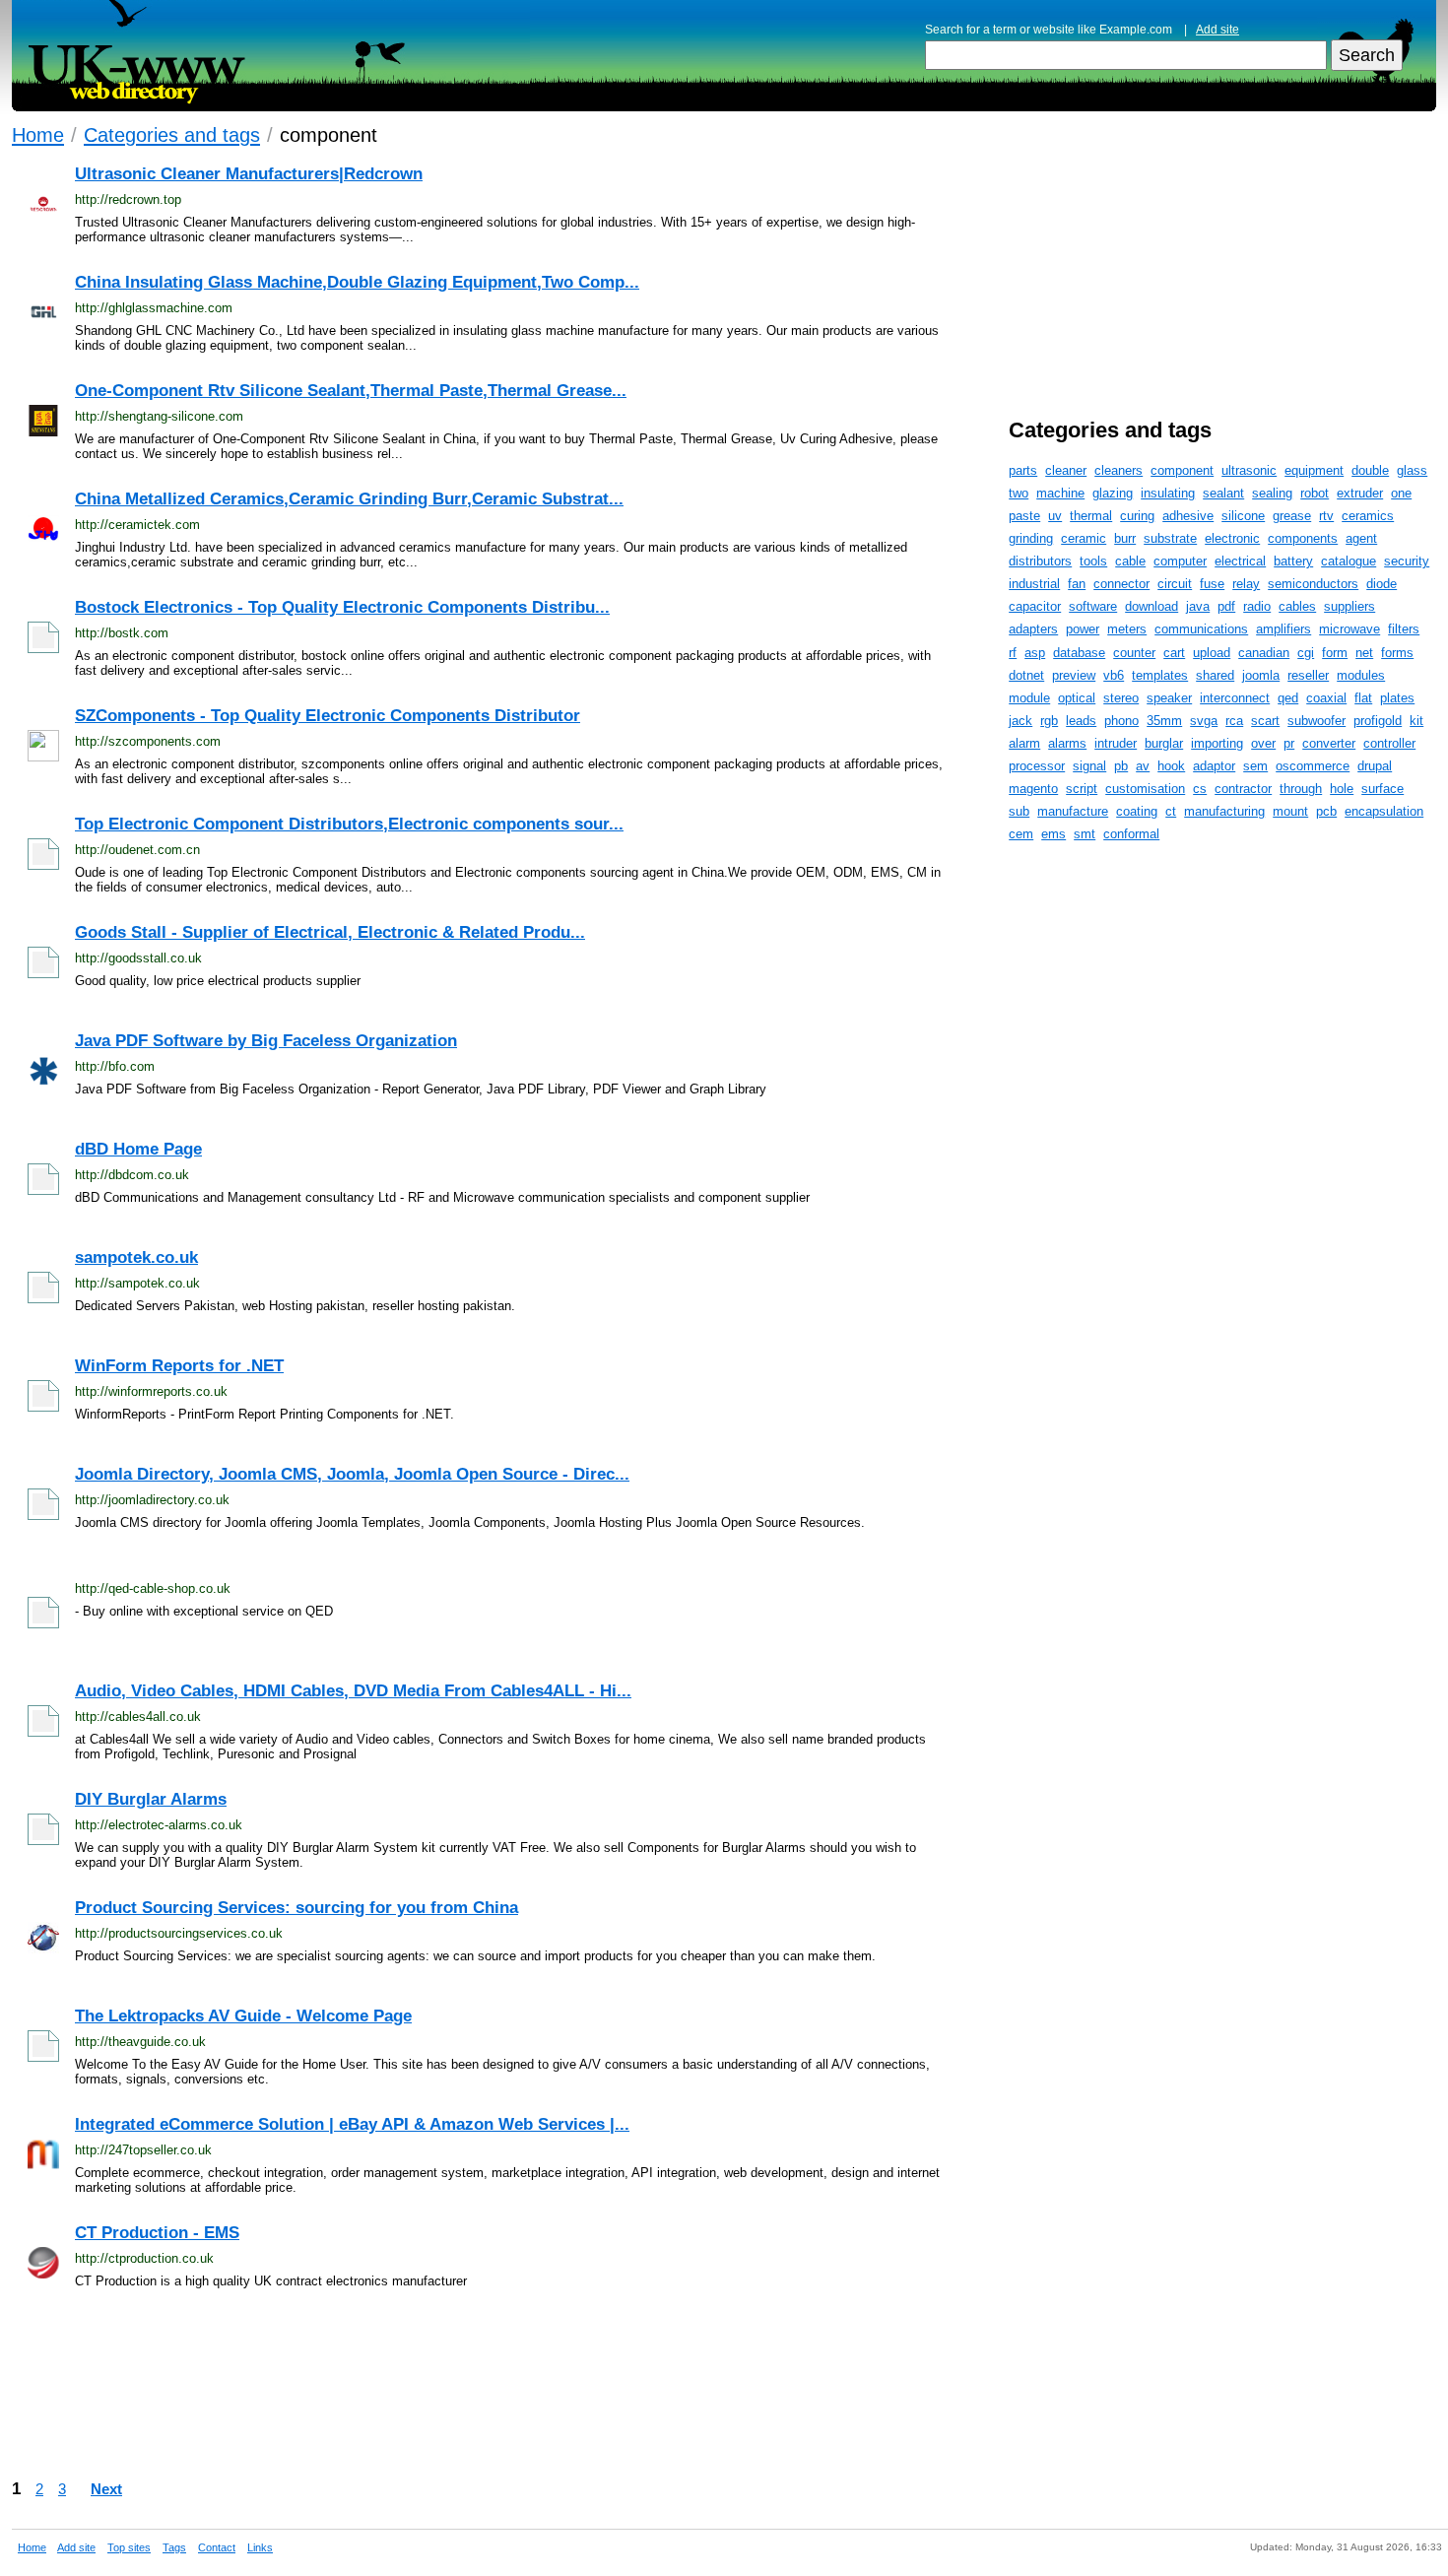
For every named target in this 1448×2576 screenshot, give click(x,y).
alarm (1024, 743)
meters (1127, 629)
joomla (1261, 675)
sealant (1223, 493)
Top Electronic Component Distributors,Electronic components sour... (349, 824)
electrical (1240, 561)
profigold (1378, 721)
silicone (1243, 516)
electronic (1232, 538)
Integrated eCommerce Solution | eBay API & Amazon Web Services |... (352, 2124)
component (1182, 470)
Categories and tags (172, 134)
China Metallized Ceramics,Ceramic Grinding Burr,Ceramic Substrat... (349, 499)
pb (1121, 766)
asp (1035, 653)
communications (1201, 629)
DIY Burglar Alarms (151, 1799)
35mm (1164, 721)
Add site (1218, 30)
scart (1265, 721)
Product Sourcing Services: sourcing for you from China (296, 1908)
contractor (1243, 789)
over (1263, 743)
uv (1055, 516)
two (1019, 493)
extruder (1360, 493)
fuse (1212, 584)
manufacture (1073, 811)
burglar (1164, 743)
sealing (1272, 493)
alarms (1067, 743)
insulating (1168, 493)
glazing (1113, 493)
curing (1137, 516)
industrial (1034, 584)
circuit (1175, 584)
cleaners (1119, 470)
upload (1212, 653)
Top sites (129, 2547)
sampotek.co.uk (136, 1257)
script (1082, 789)
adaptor (1214, 766)
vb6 (1114, 675)
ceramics (1368, 516)
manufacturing (1224, 811)
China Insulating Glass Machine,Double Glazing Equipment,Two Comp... (357, 282)
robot (1315, 493)
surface (1382, 789)
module (1029, 698)
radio (1257, 606)
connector (1121, 584)
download (1152, 606)
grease (1292, 516)
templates (1160, 675)
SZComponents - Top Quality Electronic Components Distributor (328, 716)
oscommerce (1313, 766)
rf (1013, 653)
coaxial (1326, 698)
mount (1290, 811)
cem (1021, 834)
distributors (1040, 561)
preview (1074, 675)
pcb (1326, 811)
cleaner (1066, 470)
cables (1297, 606)
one (1401, 493)
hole (1342, 789)
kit (1416, 721)
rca (1234, 721)
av (1143, 766)
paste (1024, 516)
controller (1389, 743)
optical (1077, 698)
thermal (1091, 516)
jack (1020, 721)
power (1083, 629)
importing (1217, 743)
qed (1288, 698)
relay (1246, 584)
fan (1077, 584)
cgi (1306, 653)
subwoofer (1316, 721)
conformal (1131, 834)
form (1335, 653)
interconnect (1235, 698)
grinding (1031, 538)
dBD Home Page (138, 1149)
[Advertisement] (593, 2391)
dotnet (1026, 675)
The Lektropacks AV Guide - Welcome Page (243, 2016)
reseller (1308, 675)
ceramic (1084, 538)
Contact (217, 2547)
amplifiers (1283, 629)
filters (1404, 629)
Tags (174, 2547)
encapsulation (1384, 811)
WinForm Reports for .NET (179, 1366)
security (1407, 561)
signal (1089, 766)
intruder (1116, 743)
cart (1174, 653)
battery (1293, 561)
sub (1019, 811)
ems (1053, 834)
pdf (1226, 606)
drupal (1375, 766)
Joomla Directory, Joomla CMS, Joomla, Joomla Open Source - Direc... (352, 1474)
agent (1361, 538)
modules (1361, 675)
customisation (1145, 789)
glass (1412, 470)
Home (38, 134)
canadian (1264, 653)
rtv (1326, 516)
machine (1060, 493)
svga (1204, 721)
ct (1171, 811)
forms (1397, 653)
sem (1255, 766)
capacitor (1035, 606)
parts (1023, 470)
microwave (1349, 629)
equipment (1314, 470)
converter (1329, 743)
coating (1137, 811)
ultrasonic (1249, 470)
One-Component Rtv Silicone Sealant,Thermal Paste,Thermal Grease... (351, 391)
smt (1085, 834)
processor (1037, 766)
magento (1033, 789)
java (1198, 606)
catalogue (1349, 561)
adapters (1033, 629)
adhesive (1188, 516)
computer (1180, 561)
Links (260, 2547)
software (1093, 606)
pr (1289, 743)
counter (1134, 653)
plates (1397, 698)
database (1079, 653)
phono (1121, 721)
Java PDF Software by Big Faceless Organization (266, 1041)
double (1370, 470)
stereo (1121, 698)
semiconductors (1313, 584)
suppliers (1349, 606)
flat (1363, 698)
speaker (1169, 698)
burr (1125, 538)
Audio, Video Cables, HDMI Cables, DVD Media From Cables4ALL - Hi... (353, 1691)
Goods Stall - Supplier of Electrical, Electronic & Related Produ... (330, 932)
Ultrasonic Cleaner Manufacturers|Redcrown (249, 174)
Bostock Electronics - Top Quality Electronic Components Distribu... (342, 607)
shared (1215, 675)
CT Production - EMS (157, 2233)
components (1303, 538)
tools (1093, 561)
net (1364, 653)
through (1301, 789)
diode (1382, 584)
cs (1200, 789)
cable (1130, 561)
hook (1171, 766)
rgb (1049, 721)
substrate (1170, 538)
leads (1081, 721)
